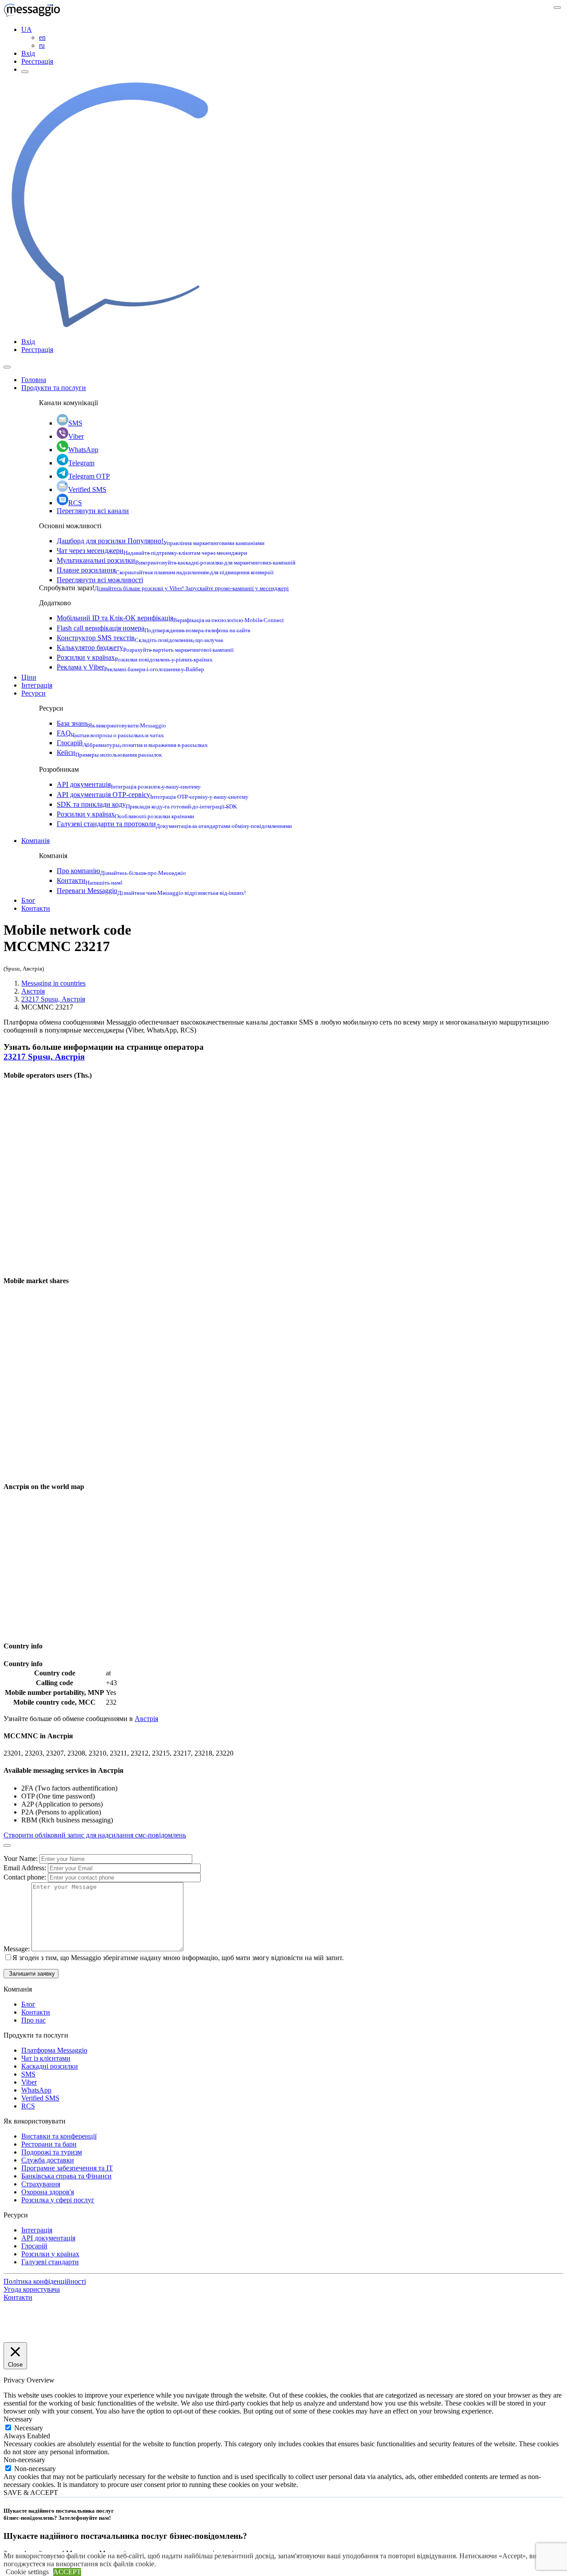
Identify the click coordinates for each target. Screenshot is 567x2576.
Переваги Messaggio (151, 891)
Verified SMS (87, 489)
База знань (111, 723)
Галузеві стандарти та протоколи (174, 824)
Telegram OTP (89, 476)
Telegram (81, 463)
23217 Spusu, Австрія (53, 999)
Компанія (35, 841)
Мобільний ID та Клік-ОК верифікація (170, 618)
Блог (28, 900)
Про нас (33, 2020)
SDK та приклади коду (147, 804)
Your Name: (21, 1859)
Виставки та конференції (59, 2136)
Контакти (89, 880)
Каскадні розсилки (50, 2066)
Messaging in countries (53, 983)
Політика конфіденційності (45, 2281)
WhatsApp (83, 450)
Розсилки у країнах (135, 657)
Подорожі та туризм (52, 2152)
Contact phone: (26, 1877)
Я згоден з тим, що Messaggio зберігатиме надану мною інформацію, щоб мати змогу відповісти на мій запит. (178, 1958)
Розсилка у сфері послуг (58, 2200)
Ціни (29, 677)
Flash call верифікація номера (153, 628)
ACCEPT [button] (67, 2572)
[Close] (7, 367)
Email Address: (26, 1868)
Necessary (29, 2428)
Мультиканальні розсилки (176, 560)
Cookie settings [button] (27, 2572)
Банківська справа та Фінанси (66, 2176)
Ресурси (33, 693)
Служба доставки (48, 2160)
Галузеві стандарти (50, 2262)
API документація (129, 784)
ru (42, 45)
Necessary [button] (18, 2419)
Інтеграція (37, 685)
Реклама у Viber (130, 667)
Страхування (41, 2184)
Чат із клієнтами (46, 2058)
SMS (75, 423)
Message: (17, 1949)
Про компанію (121, 871)
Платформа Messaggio (54, 2050)
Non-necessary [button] (24, 2460)
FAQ (110, 733)
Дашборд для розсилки (161, 541)
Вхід (28, 53)
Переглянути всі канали (93, 511)
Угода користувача (32, 2289)
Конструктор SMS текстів (140, 638)
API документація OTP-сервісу (153, 795)
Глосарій (132, 743)
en (42, 37)
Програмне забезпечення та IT (67, 2168)
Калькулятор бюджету (145, 648)
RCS (75, 503)
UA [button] (27, 29)
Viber (76, 436)
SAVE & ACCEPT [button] (31, 2493)
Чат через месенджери (152, 551)
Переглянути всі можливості (100, 580)
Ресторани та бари (49, 2144)
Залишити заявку (31, 1974)
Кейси (109, 752)
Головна (34, 380)
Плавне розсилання (165, 570)
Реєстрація (37, 61)
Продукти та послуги (54, 388)
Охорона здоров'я (48, 2192)
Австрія (33, 991)
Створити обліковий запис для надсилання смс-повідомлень (95, 1835)
